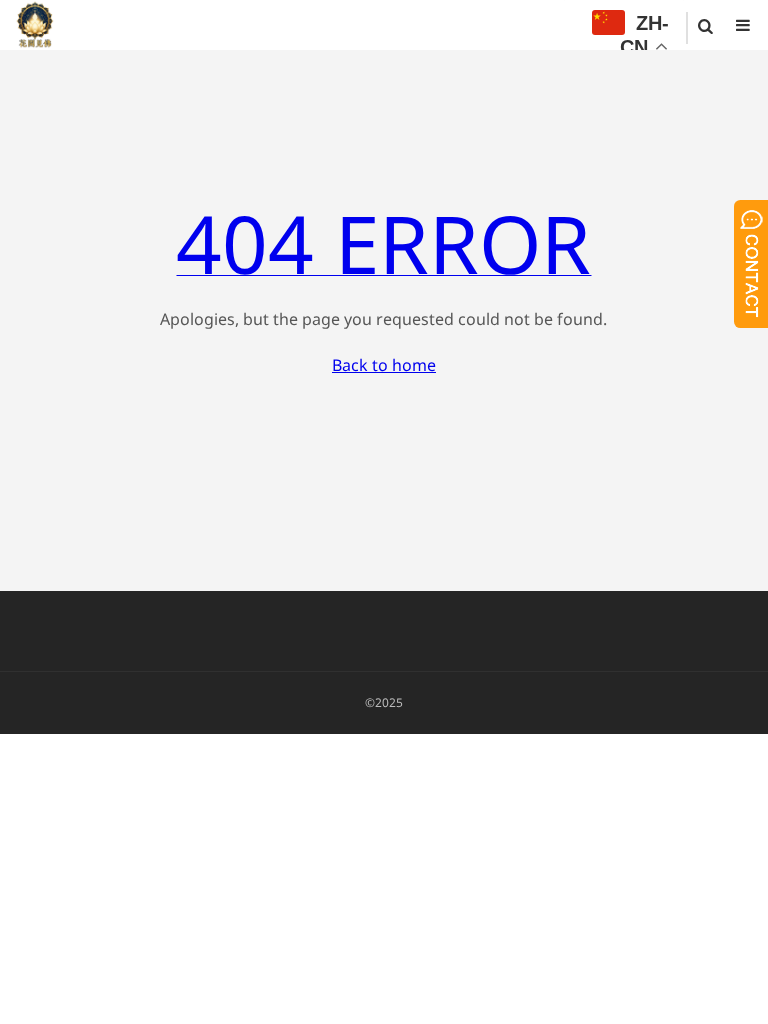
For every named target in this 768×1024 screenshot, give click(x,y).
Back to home (384, 365)
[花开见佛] (35, 25)
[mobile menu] (743, 25)
